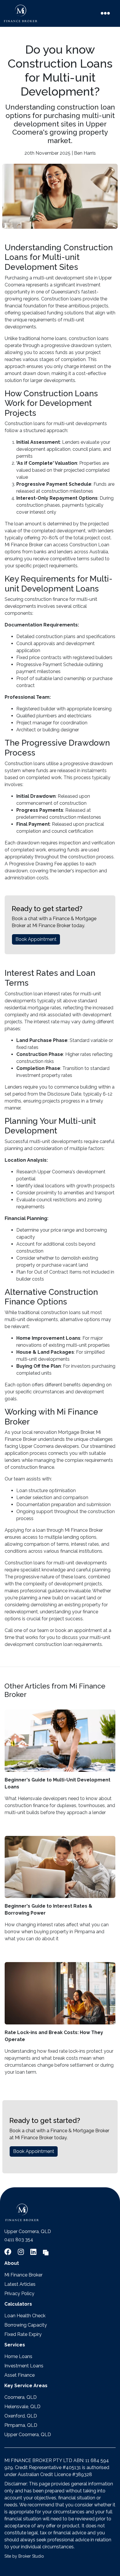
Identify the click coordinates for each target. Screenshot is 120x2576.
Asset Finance (20, 2375)
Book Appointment (36, 939)
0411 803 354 (19, 2240)
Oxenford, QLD (21, 2416)
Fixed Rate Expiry (23, 2334)
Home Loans (18, 2356)
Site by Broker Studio (24, 2556)
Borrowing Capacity (26, 2325)
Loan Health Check (25, 2316)
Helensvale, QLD (22, 2407)
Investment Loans (24, 2366)
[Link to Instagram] (22, 2252)
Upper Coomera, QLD (28, 2435)
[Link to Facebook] (9, 2252)
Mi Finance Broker (23, 2275)
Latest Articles (20, 2284)
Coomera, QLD (21, 2397)
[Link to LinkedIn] (34, 2252)
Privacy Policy (19, 2294)
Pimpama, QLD (21, 2425)
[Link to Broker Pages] (46, 2252)
